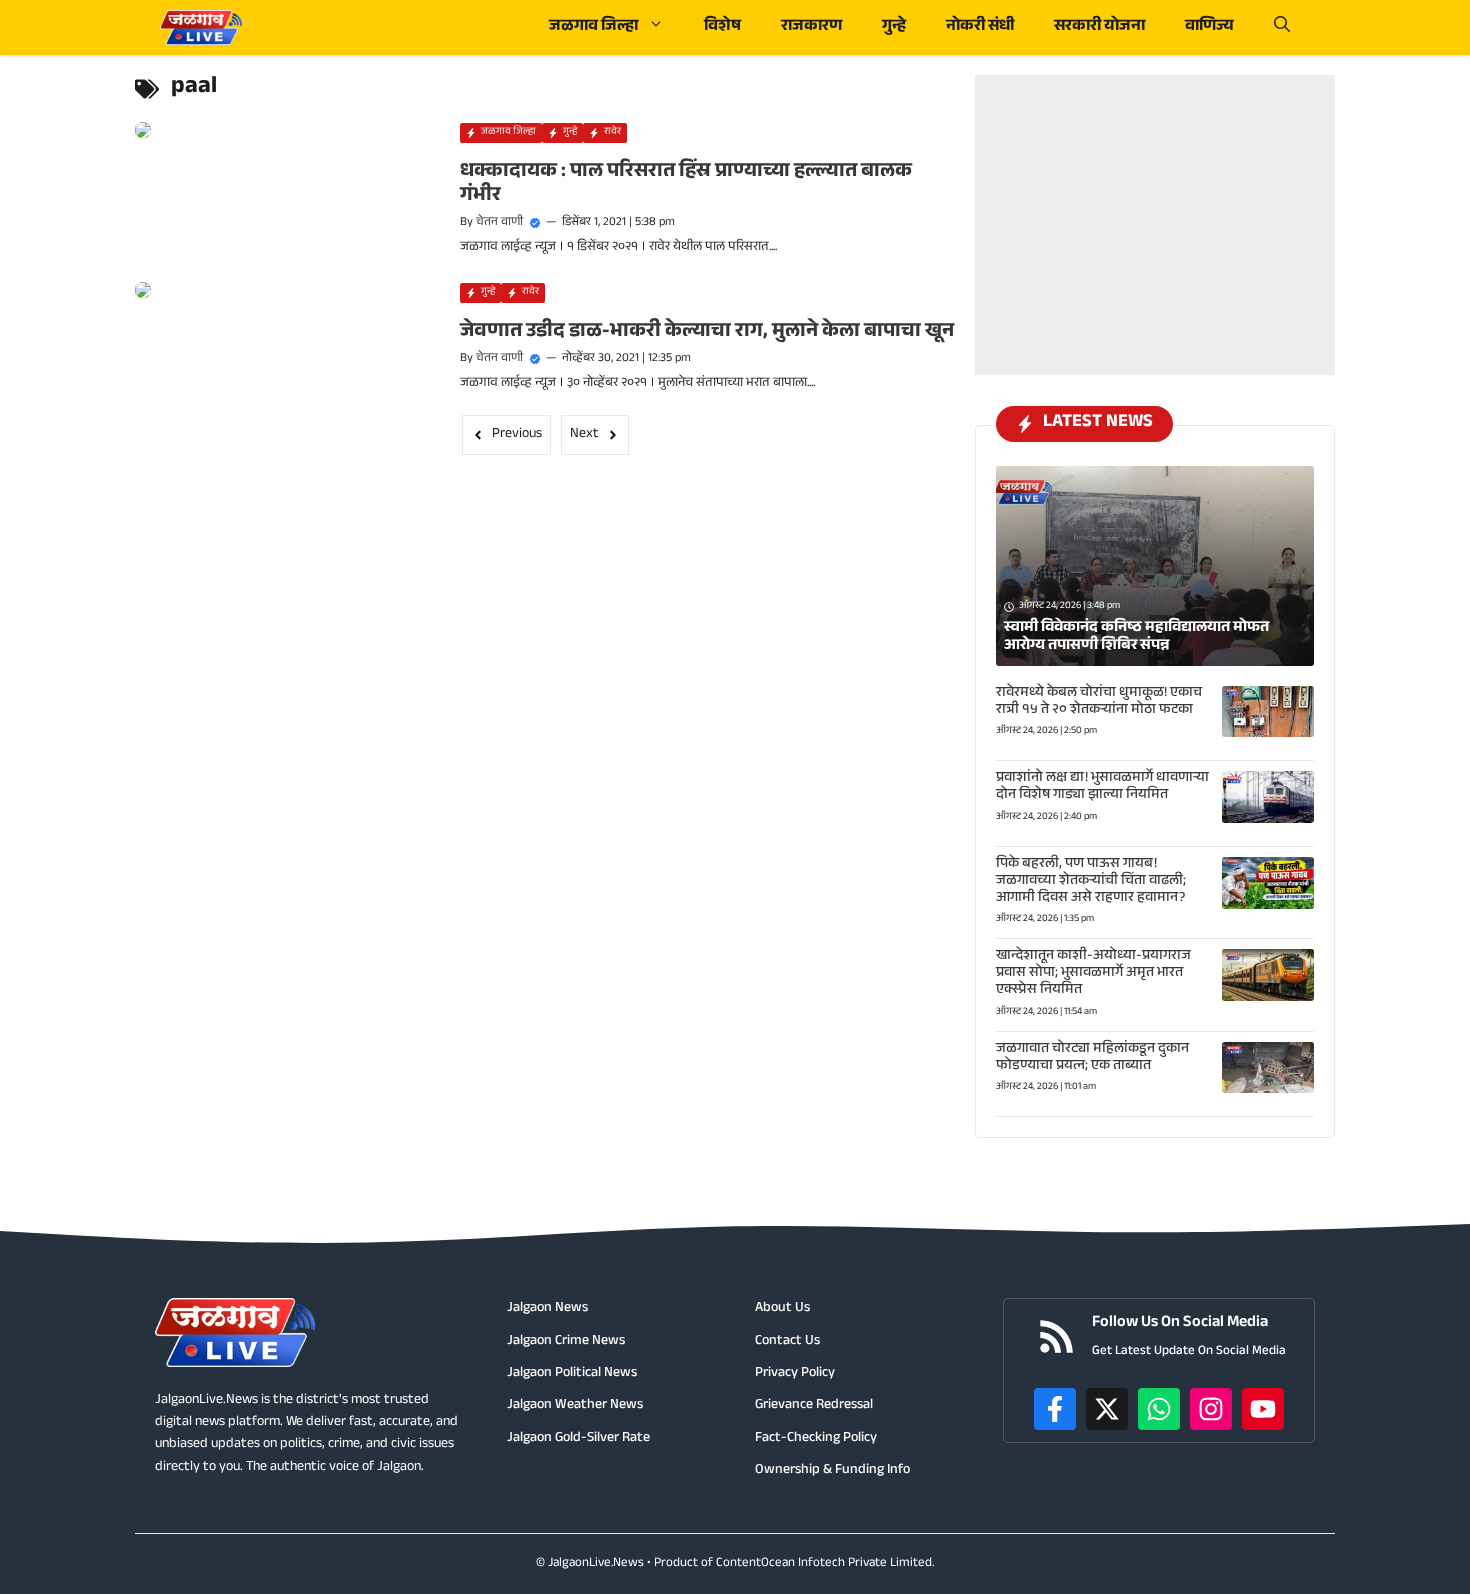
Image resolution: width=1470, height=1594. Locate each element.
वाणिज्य (1209, 27)
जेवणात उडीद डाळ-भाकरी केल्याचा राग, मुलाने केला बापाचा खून (707, 333)
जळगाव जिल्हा (593, 27)
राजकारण (811, 27)
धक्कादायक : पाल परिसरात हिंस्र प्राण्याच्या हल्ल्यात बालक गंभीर (686, 185)
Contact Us (787, 1342)
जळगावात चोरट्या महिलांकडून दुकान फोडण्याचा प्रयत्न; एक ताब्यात (1092, 1058)
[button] (1282, 27)
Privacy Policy (795, 1374)
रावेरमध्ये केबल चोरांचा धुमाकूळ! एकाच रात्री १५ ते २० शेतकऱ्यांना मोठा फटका (1099, 702)
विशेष (722, 27)
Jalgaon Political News (572, 1374)
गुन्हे (894, 27)
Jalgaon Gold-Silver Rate (578, 1439)
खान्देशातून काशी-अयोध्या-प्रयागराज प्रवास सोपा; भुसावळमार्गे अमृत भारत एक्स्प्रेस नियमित (1093, 974)
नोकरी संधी (980, 27)
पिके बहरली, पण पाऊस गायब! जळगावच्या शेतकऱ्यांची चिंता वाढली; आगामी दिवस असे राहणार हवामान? (1091, 882)
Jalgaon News (547, 1309)
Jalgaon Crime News (566, 1342)
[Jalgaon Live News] (201, 27)
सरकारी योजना (1099, 27)
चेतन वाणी (499, 223)
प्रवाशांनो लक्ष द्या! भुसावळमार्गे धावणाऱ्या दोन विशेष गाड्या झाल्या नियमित (1102, 787)
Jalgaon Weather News (575, 1406)
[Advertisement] (1155, 200)
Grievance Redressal (814, 1406)
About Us (782, 1309)
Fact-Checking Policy (816, 1439)
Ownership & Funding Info (832, 1471)
